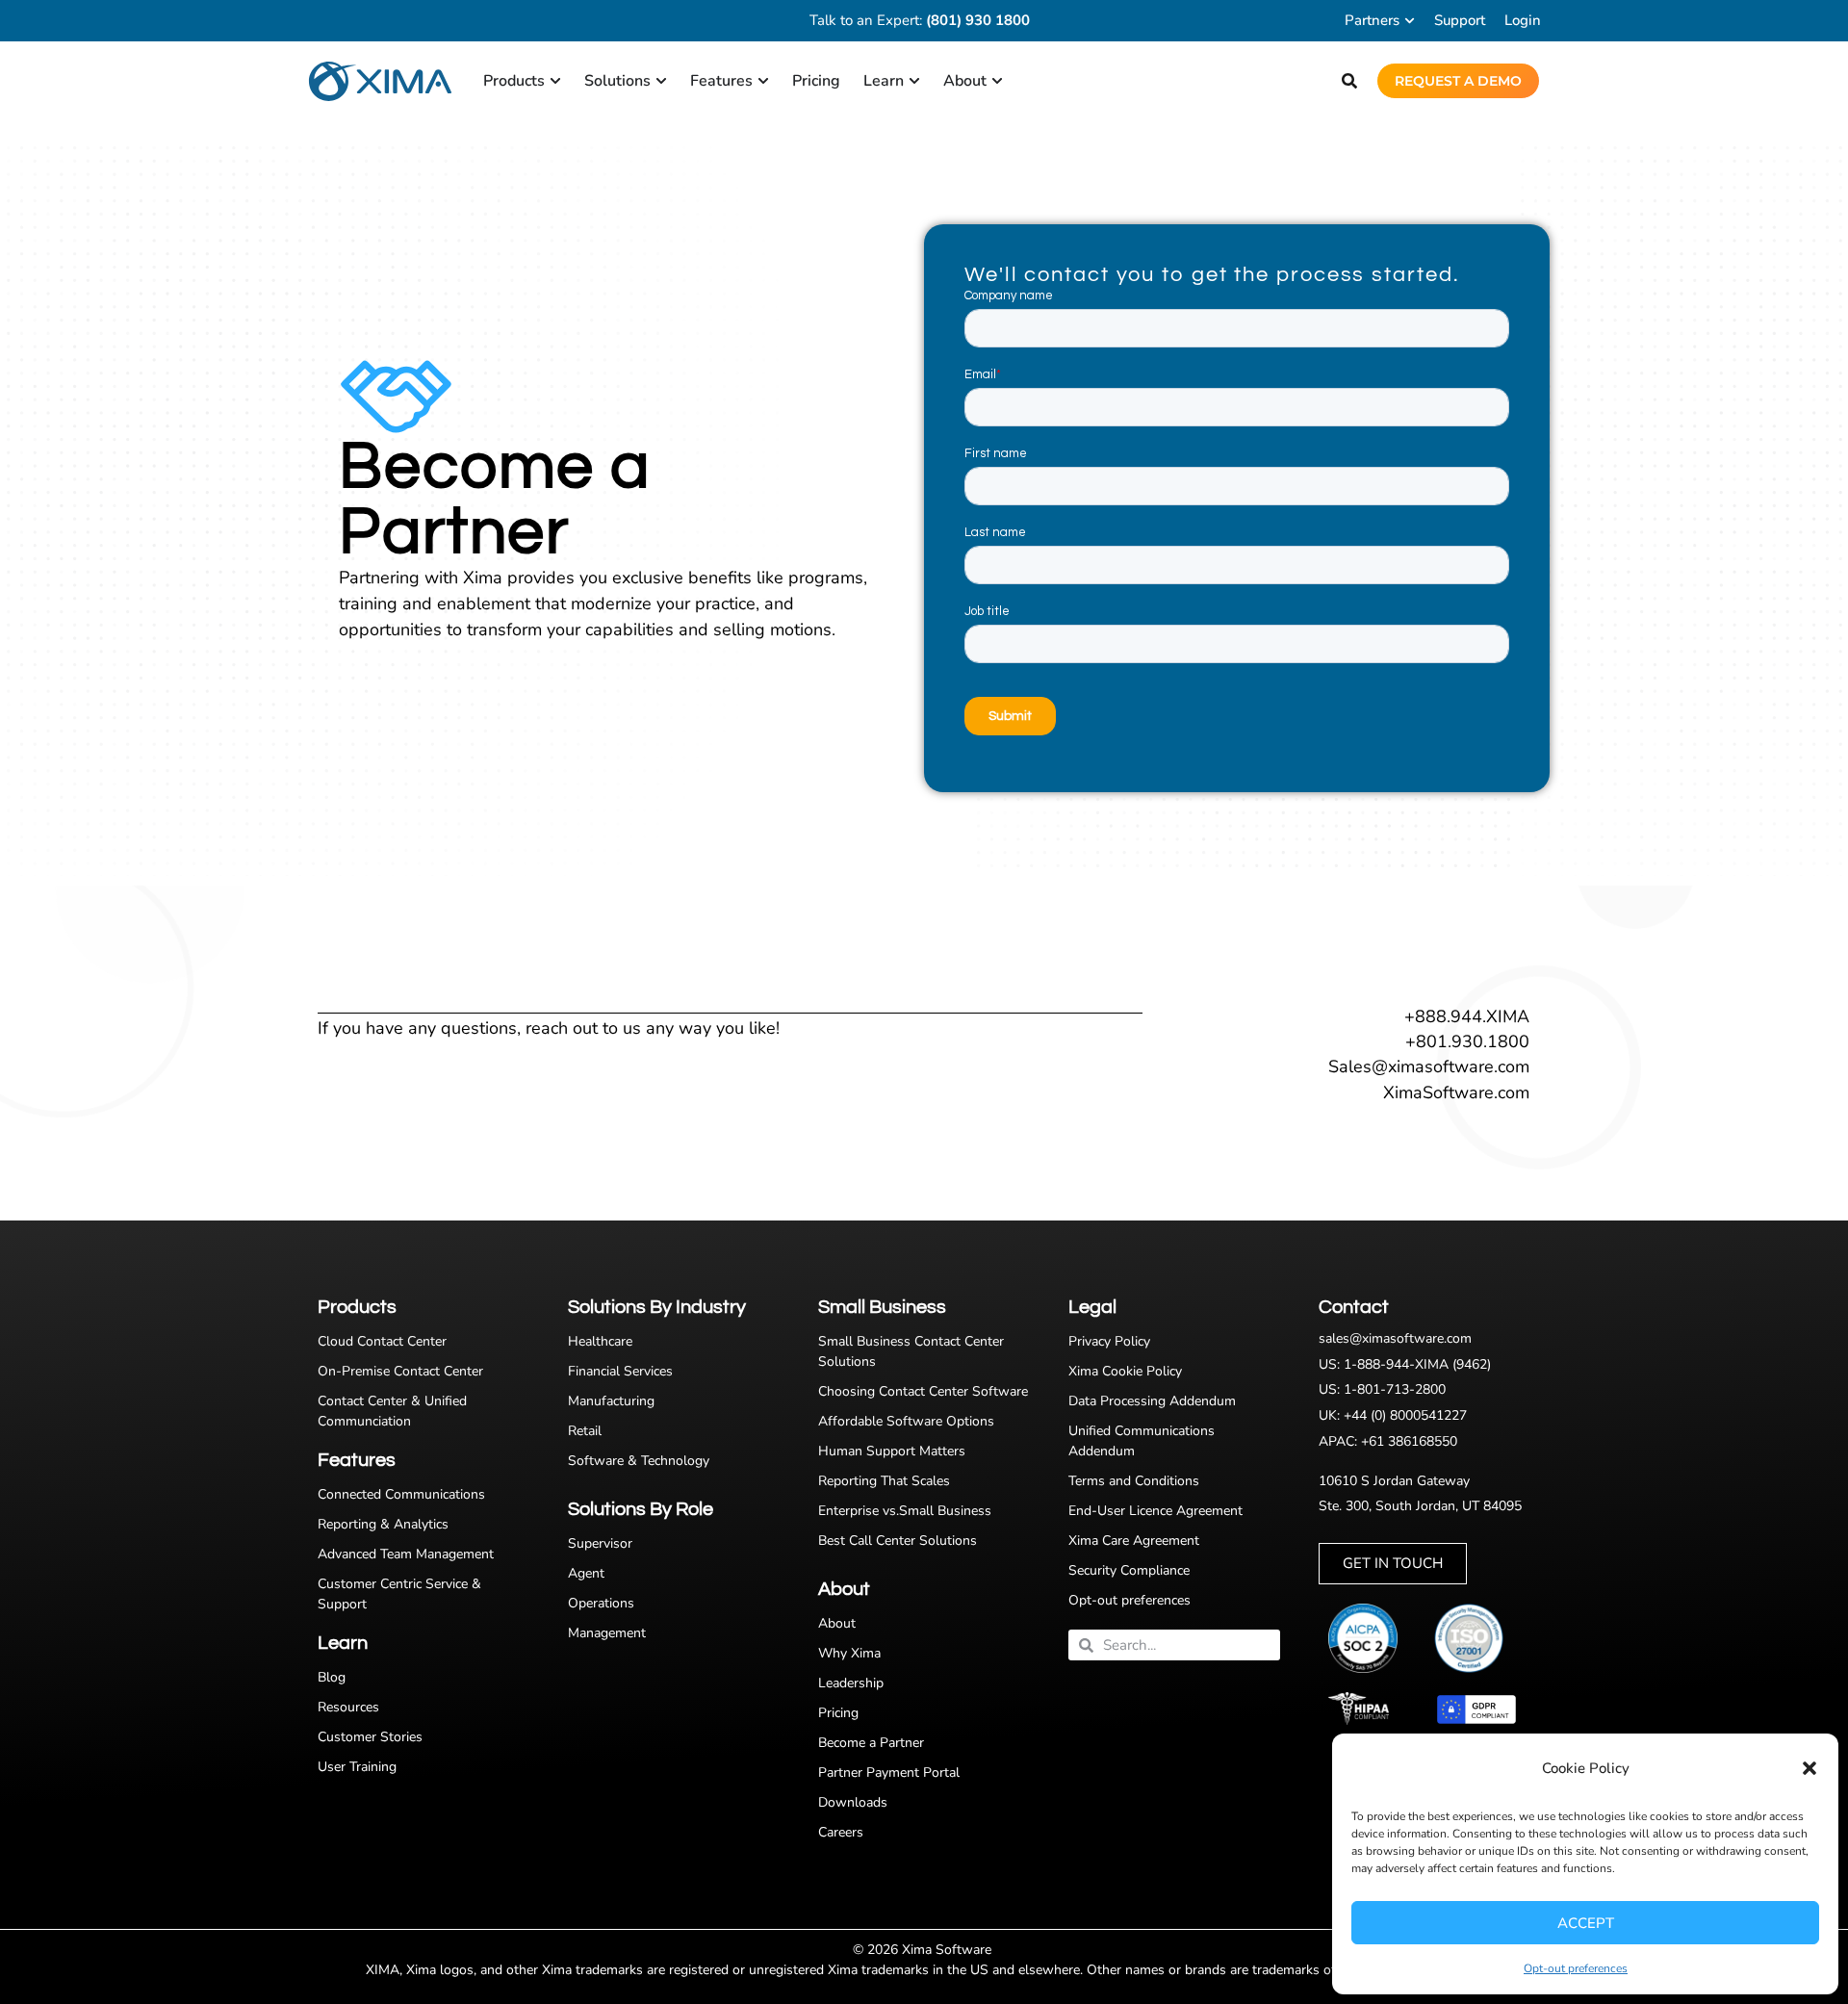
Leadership (851, 1683)
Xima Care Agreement (1134, 1541)
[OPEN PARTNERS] (1410, 21)
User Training (357, 1767)
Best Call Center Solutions (898, 1541)
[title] (1477, 1638)
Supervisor (600, 1543)
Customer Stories (370, 1737)
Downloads (853, 1802)
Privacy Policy (1109, 1341)
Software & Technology (639, 1461)
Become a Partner (871, 1743)
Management (607, 1633)
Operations (601, 1603)
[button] (1809, 1768)
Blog (332, 1677)
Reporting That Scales (884, 1481)
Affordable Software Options (906, 1421)
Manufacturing (611, 1401)
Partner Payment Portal (889, 1773)
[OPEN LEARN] (914, 81)
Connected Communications (401, 1494)
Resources (348, 1707)
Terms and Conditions (1134, 1481)
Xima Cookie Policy (1125, 1371)
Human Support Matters (892, 1451)
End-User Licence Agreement (1155, 1511)
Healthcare (600, 1341)
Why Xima (849, 1653)
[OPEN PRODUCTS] (555, 81)
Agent (586, 1573)
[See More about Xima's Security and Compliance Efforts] (1372, 1638)
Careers (841, 1832)
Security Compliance (1129, 1570)
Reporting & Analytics (383, 1524)
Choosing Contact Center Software (923, 1391)
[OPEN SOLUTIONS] (661, 81)
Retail (585, 1431)
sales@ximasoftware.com (1395, 1338)
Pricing (838, 1713)
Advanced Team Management (406, 1554)
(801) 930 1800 (978, 20)
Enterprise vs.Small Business (905, 1511)
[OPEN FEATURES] (763, 81)
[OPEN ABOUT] (997, 81)
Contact (1354, 1307)
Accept (1586, 1923)
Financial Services (620, 1371)
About (837, 1623)
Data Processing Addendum (1152, 1401)
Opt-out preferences (1576, 1968)
